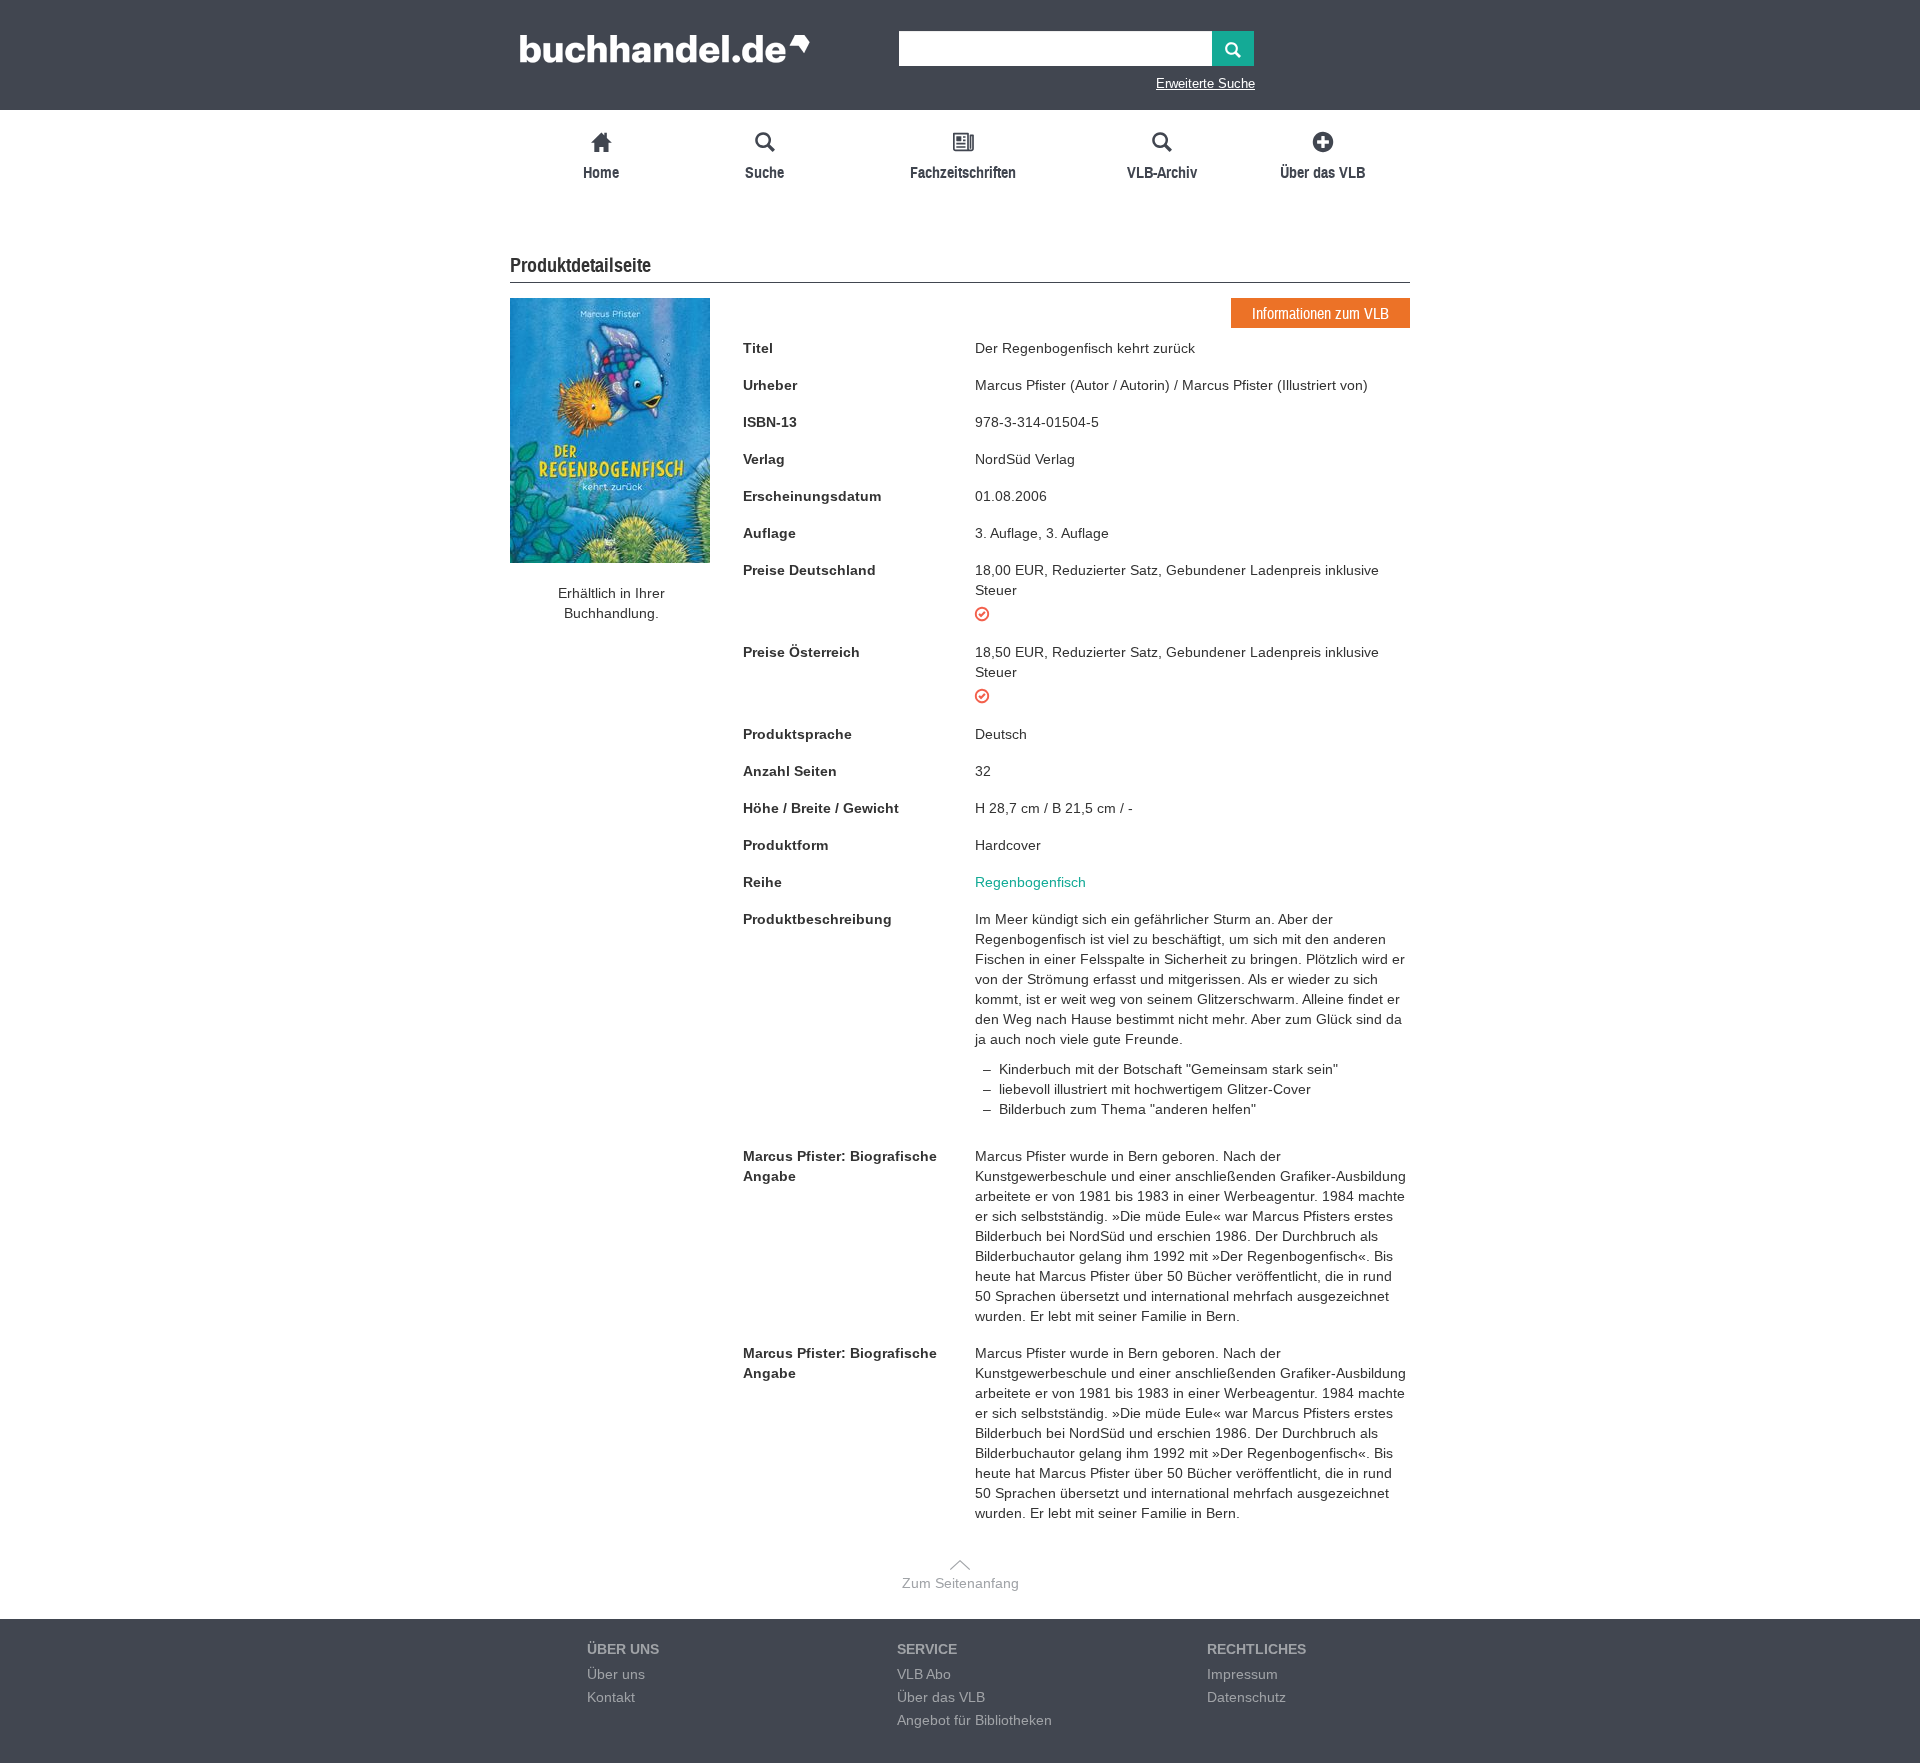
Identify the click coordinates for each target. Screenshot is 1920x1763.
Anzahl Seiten (790, 771)
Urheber (770, 385)
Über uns (616, 1674)
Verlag (764, 459)
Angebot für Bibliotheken (974, 1720)
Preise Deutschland (809, 570)
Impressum (1242, 1674)
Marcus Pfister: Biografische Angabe (840, 1166)
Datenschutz (1246, 1697)
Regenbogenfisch (1030, 882)
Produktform (785, 845)
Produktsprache (797, 734)
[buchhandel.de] (665, 55)
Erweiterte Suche (1205, 83)
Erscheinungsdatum (812, 496)
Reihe (762, 882)
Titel (758, 348)
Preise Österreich (801, 652)
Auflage (769, 533)
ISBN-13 (770, 422)
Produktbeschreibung (817, 919)
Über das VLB (941, 1697)
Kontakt (611, 1697)
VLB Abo (924, 1674)
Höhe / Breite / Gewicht (821, 808)
